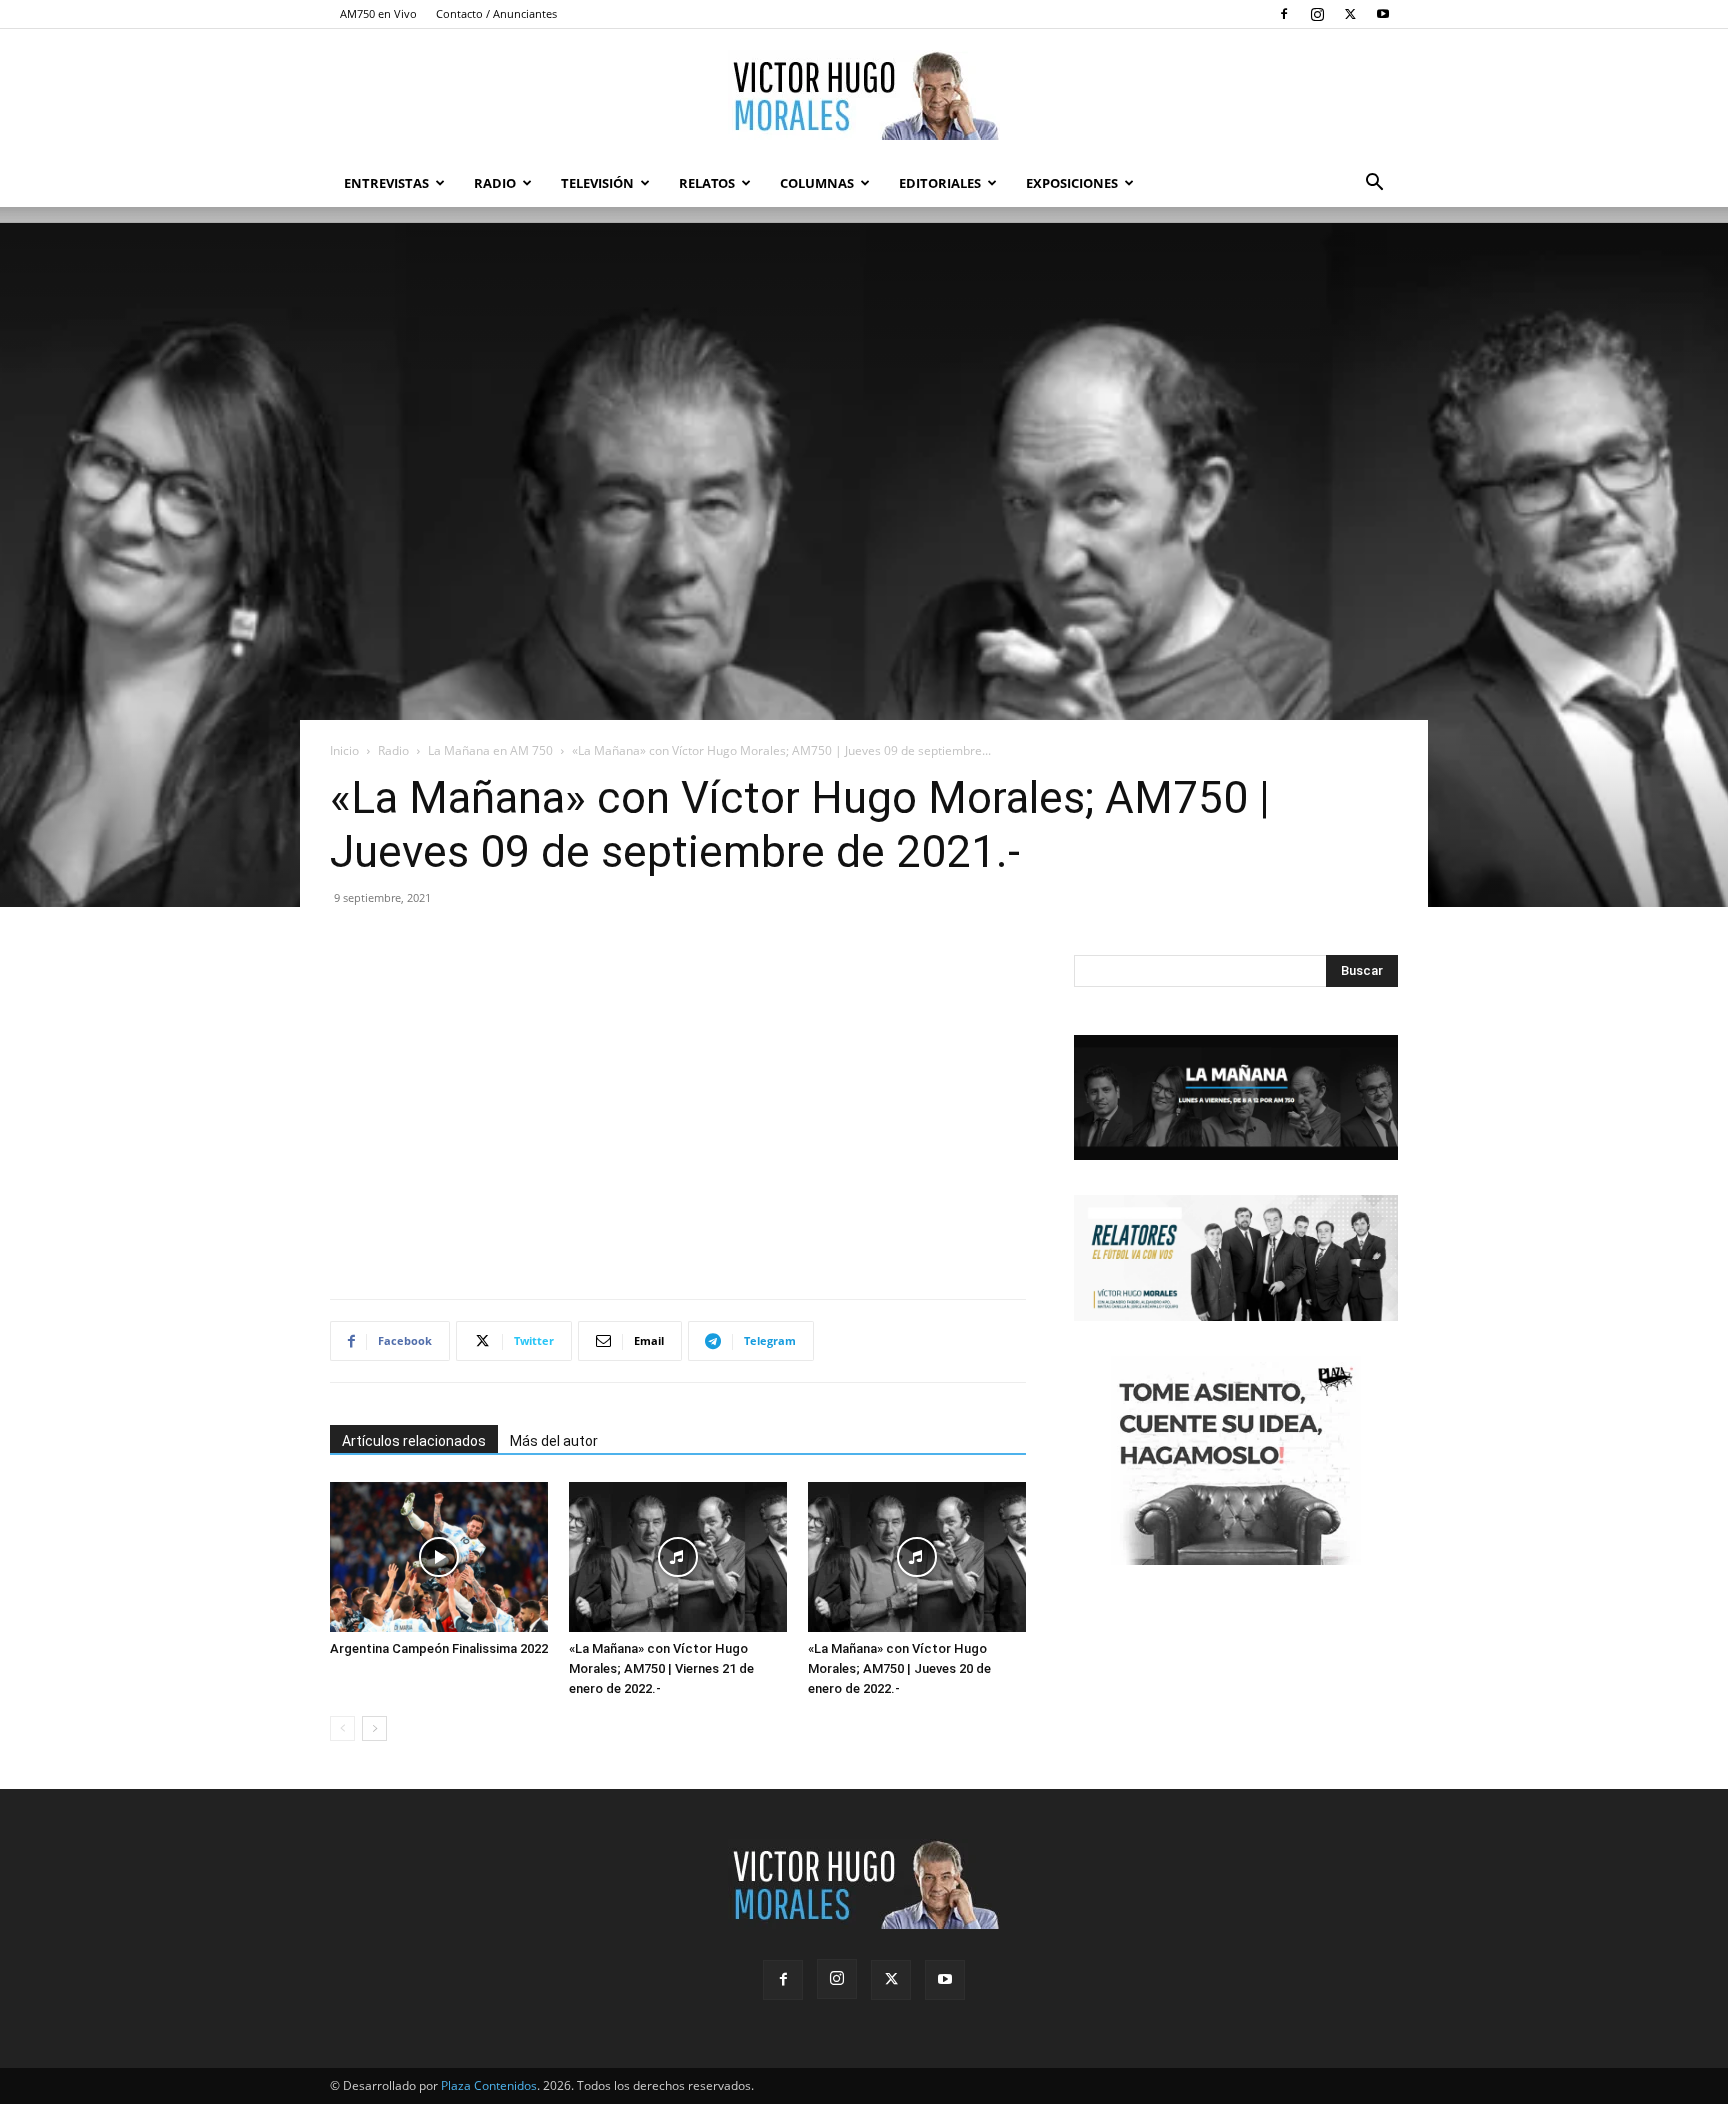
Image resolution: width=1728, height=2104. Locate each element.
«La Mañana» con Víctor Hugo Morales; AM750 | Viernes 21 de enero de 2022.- (661, 1668)
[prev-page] (342, 1728)
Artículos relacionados (414, 1441)
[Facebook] (1284, 14)
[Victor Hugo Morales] (864, 95)
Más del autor (554, 1441)
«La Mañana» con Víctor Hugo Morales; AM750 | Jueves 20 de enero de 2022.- (899, 1668)
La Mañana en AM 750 (490, 750)
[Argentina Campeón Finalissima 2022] (439, 1557)
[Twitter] (1350, 14)
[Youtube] (1383, 14)
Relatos (707, 183)
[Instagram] (1317, 14)
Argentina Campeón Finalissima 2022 (439, 1648)
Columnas (817, 183)
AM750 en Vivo (378, 13)
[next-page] (374, 1728)
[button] (1374, 184)
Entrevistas (386, 183)
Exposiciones (1072, 183)
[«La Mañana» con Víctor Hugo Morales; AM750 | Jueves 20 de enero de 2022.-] (917, 1557)
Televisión (597, 183)
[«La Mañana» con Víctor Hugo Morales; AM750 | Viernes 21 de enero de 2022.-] (678, 1557)
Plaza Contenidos (489, 2085)
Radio (495, 183)
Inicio (344, 750)
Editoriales (940, 183)
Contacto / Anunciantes (496, 13)
